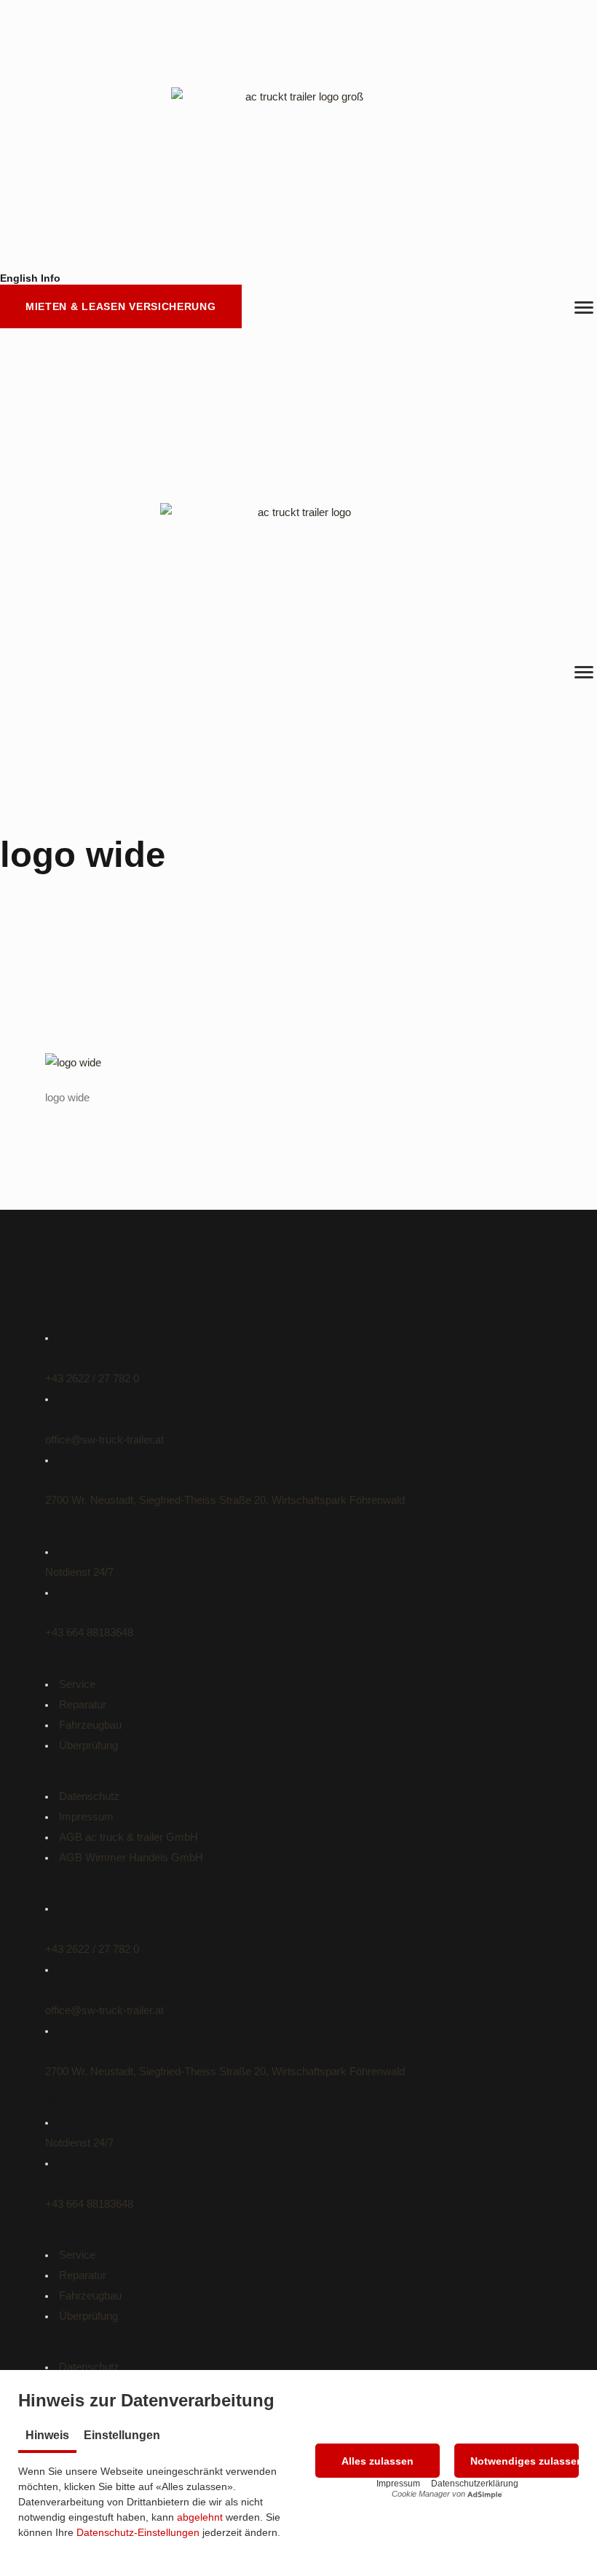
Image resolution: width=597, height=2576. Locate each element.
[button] (377, 2461)
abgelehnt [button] (200, 2517)
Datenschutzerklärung (475, 2484)
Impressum (398, 2484)
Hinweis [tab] (47, 2435)
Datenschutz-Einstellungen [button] (138, 2532)
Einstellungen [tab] (122, 2435)
